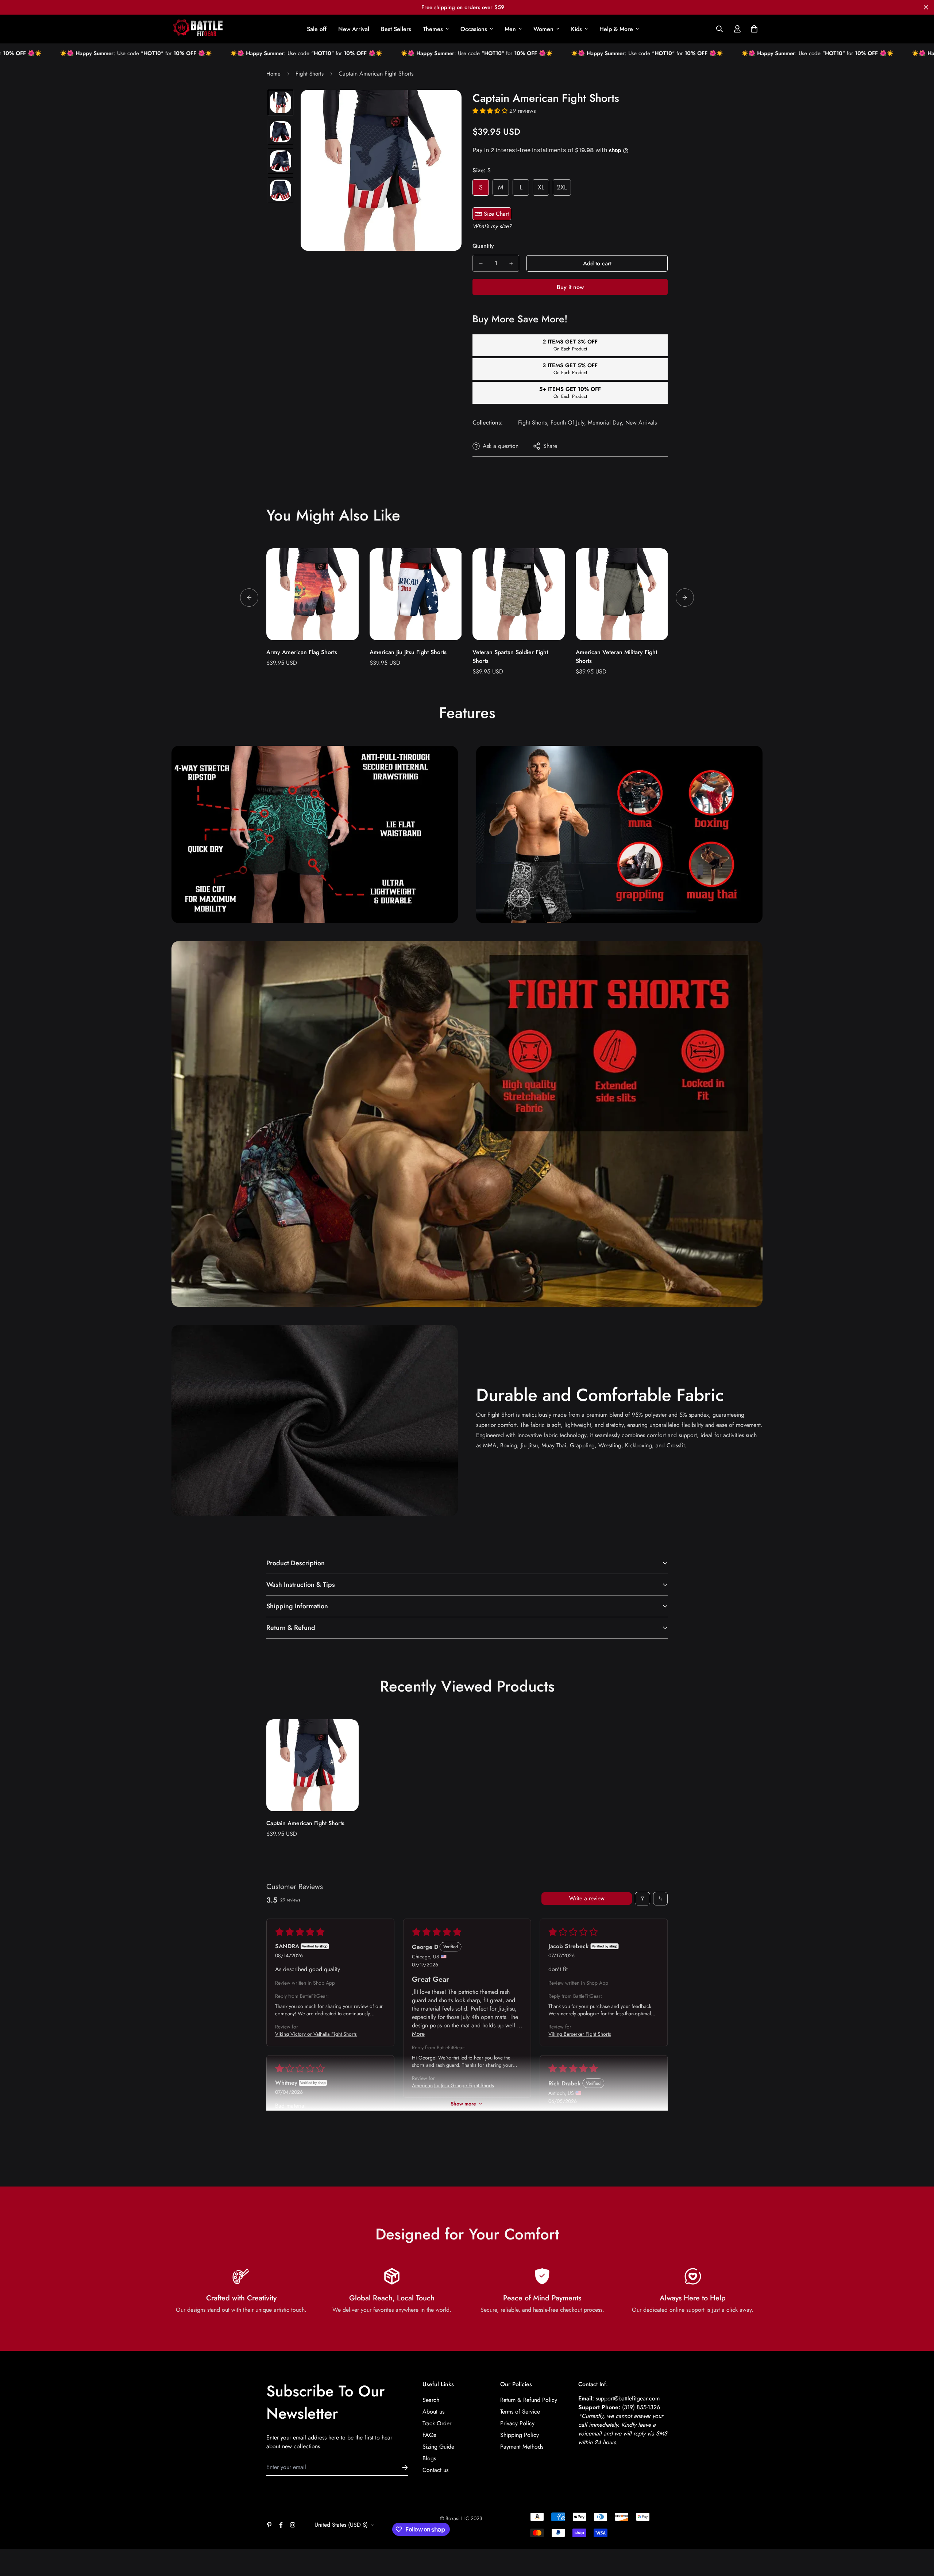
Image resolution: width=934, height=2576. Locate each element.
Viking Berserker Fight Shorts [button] (580, 2034)
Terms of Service (520, 2412)
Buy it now (570, 287)
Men (510, 29)
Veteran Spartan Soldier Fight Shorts (510, 657)
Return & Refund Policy (529, 2400)
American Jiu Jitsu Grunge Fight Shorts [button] (453, 2085)
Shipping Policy (520, 2435)
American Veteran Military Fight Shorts (616, 657)
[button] (753, 29)
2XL (562, 187)
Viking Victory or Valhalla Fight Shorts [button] (316, 2034)
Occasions (474, 29)
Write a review (587, 1898)
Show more (463, 2104)
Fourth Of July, (568, 423)
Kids (576, 29)
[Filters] (642, 1899)
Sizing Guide (438, 2447)
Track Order (437, 2423)
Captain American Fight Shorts (305, 1823)
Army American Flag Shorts (302, 652)
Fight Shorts (310, 74)
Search (431, 2400)
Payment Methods (522, 2447)
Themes (433, 29)
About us (433, 2412)
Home (273, 74)
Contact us (435, 2470)
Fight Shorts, (533, 423)
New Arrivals (641, 423)
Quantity (483, 246)
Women (543, 29)
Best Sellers (396, 29)
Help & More (616, 29)
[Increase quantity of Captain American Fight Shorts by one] (511, 264)
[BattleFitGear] (198, 29)
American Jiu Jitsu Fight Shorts (408, 652)
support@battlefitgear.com (628, 2398)
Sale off (317, 29)
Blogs (429, 2458)
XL (541, 187)
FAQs (429, 2435)
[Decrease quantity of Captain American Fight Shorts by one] (481, 264)
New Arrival (354, 29)
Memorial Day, (606, 423)
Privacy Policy (517, 2423)
